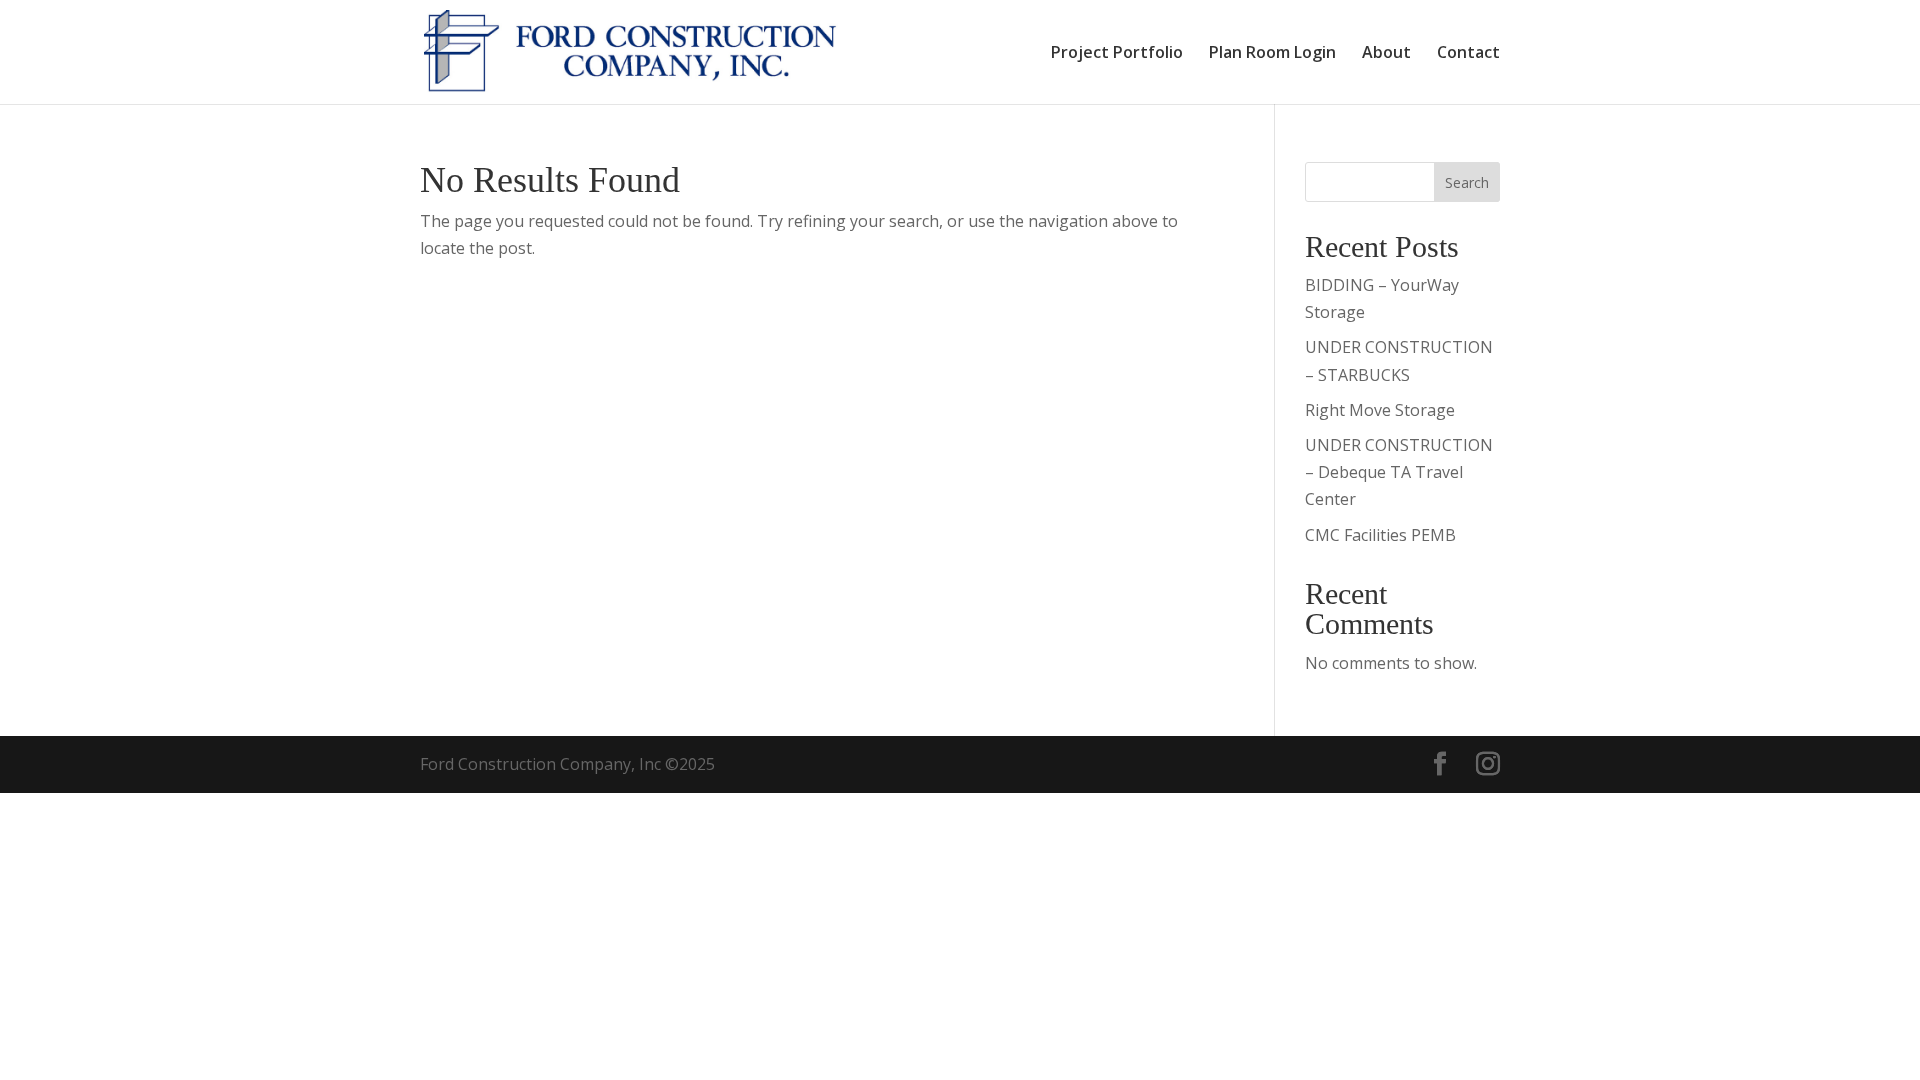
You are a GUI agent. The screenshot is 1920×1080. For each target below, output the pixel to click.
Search (1467, 182)
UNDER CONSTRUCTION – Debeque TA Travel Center (1399, 472)
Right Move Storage (1380, 410)
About (1386, 54)
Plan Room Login (1272, 54)
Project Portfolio (1117, 54)
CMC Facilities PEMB (1380, 535)
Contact (1468, 54)
